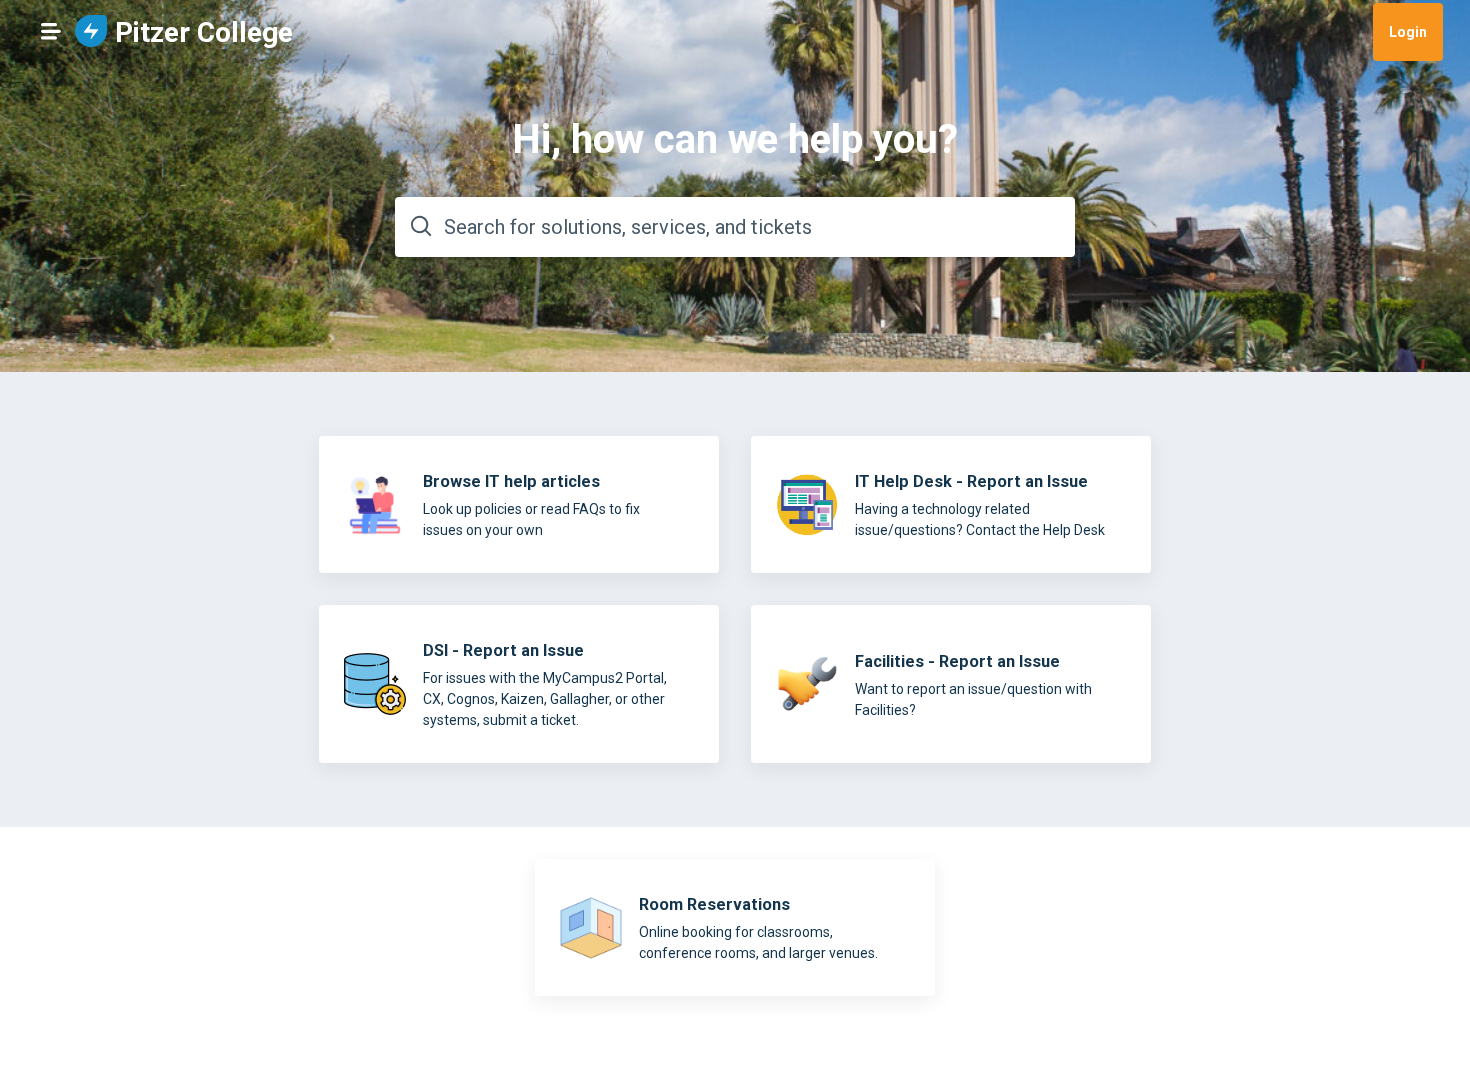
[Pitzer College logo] (91, 32)
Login (1408, 32)
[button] (51, 31)
